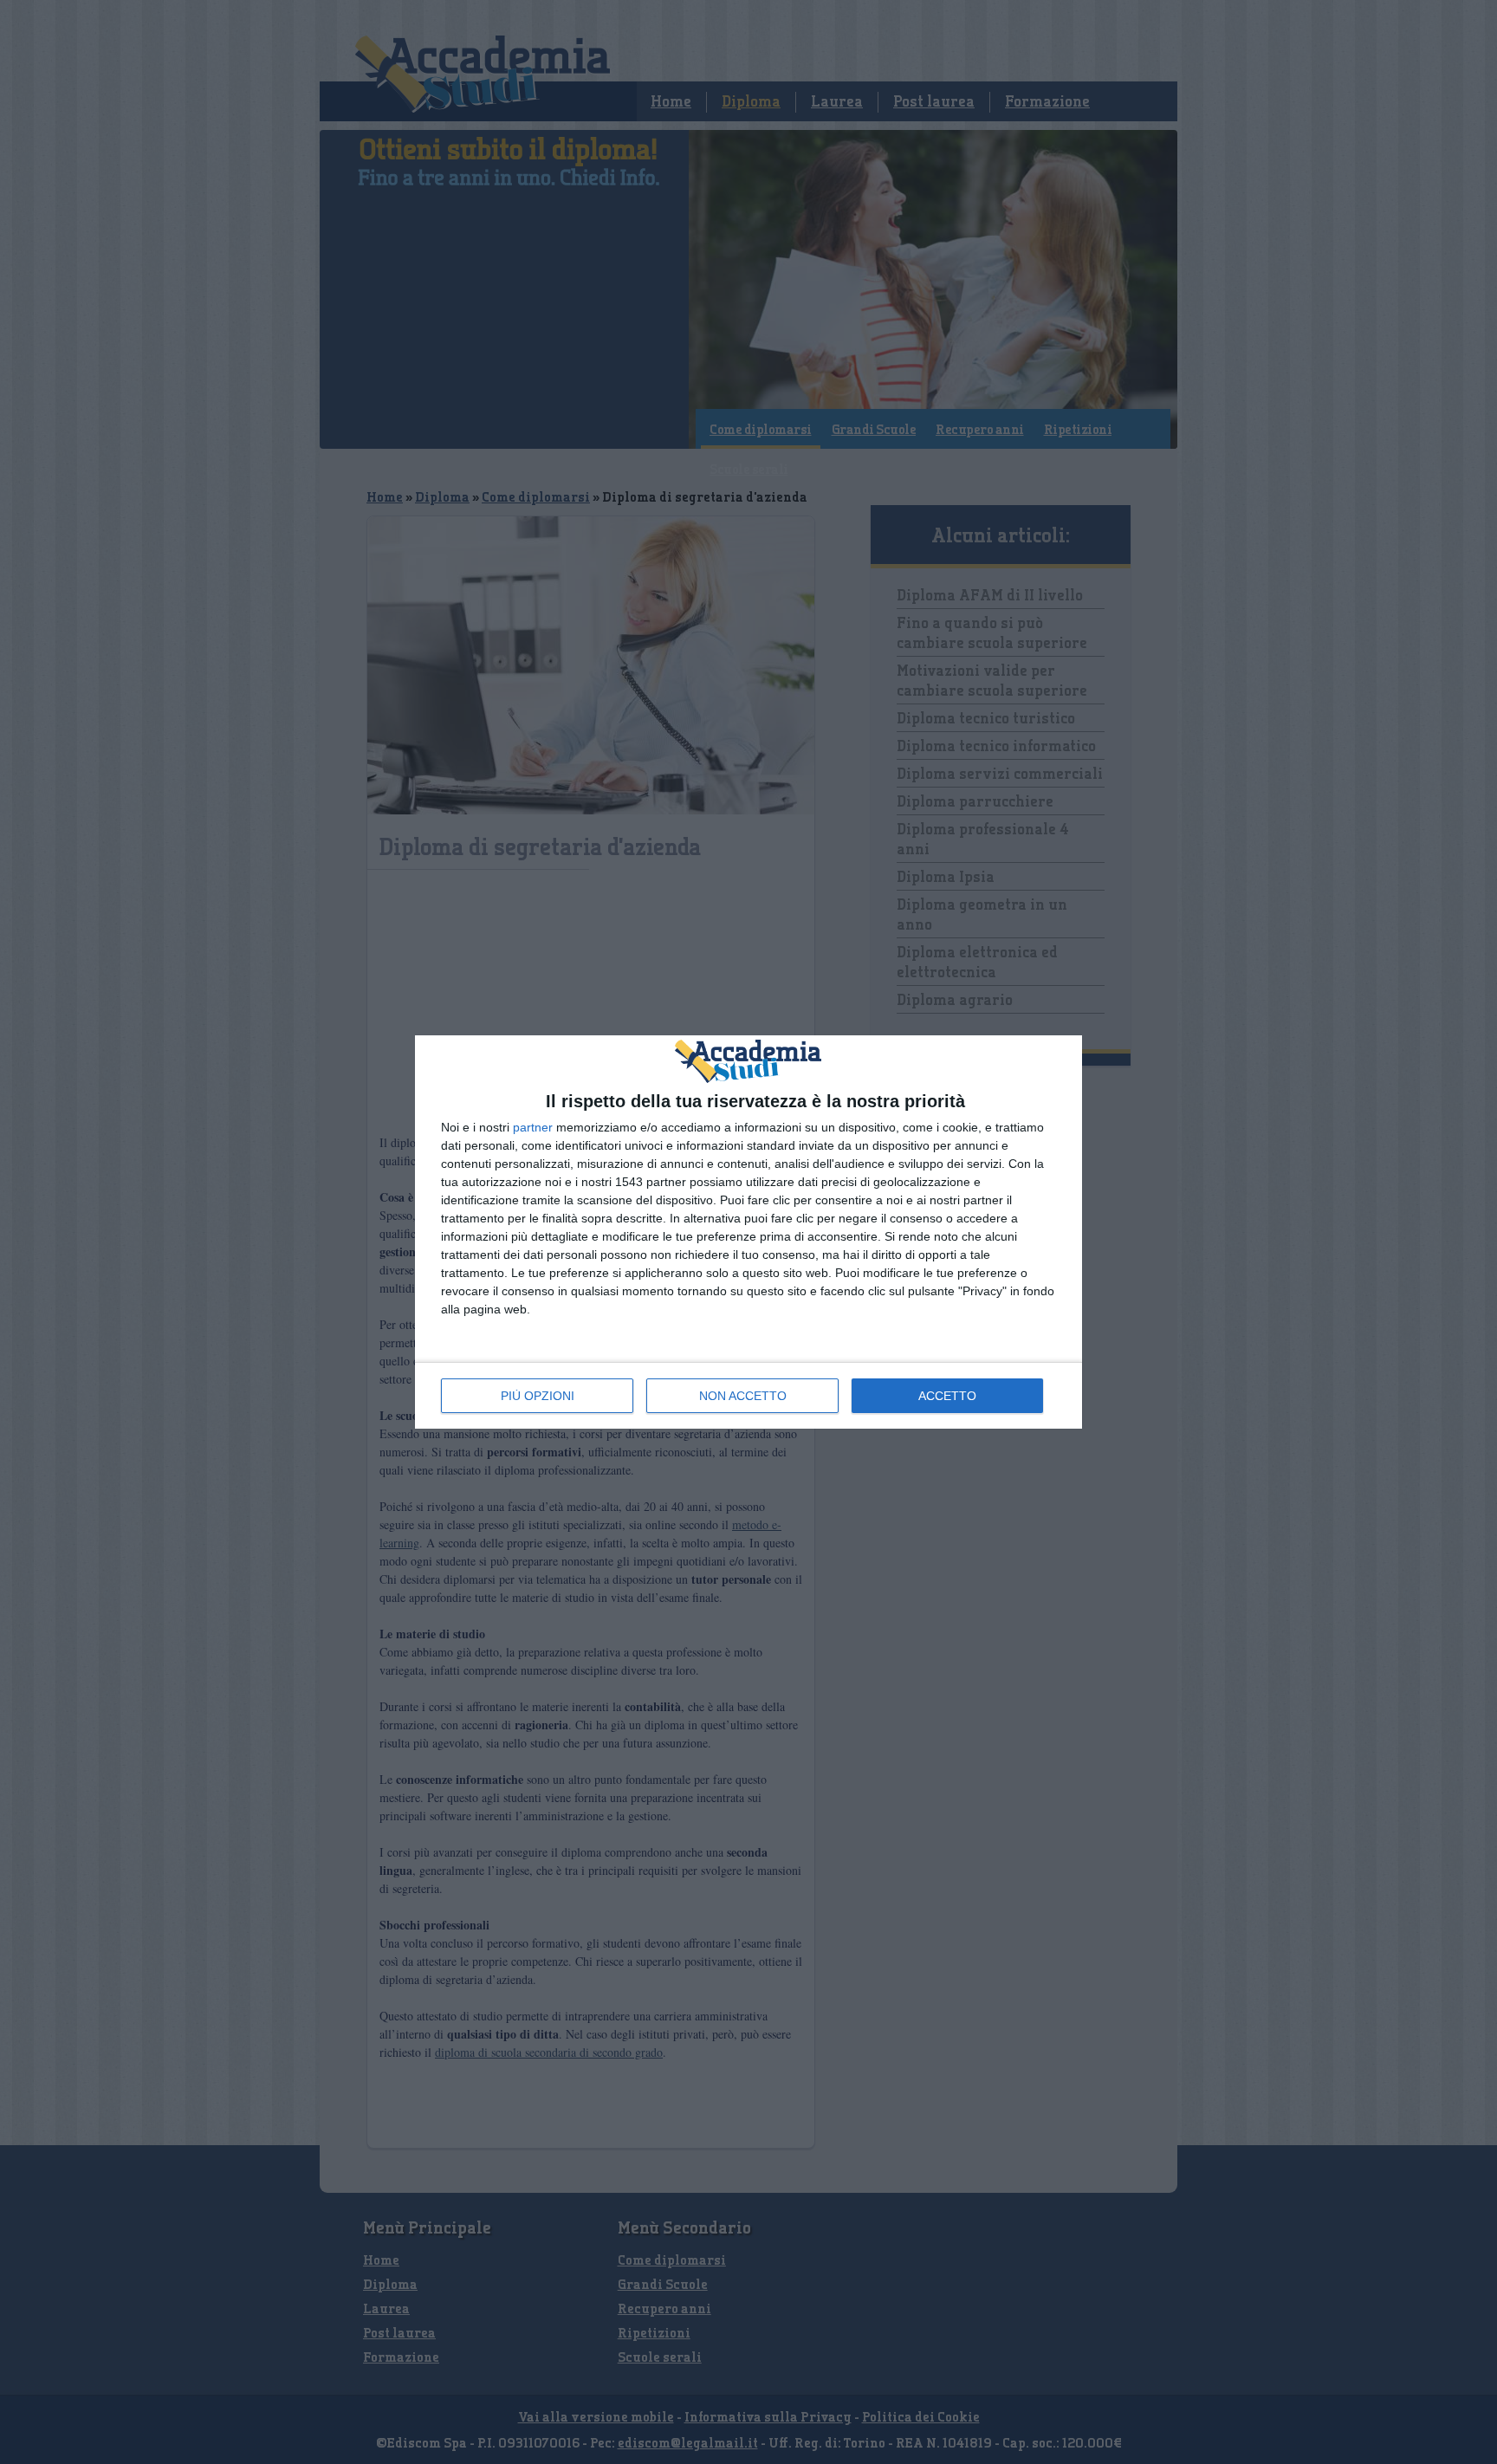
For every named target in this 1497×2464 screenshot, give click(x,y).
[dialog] (748, 1232)
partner (533, 1127)
